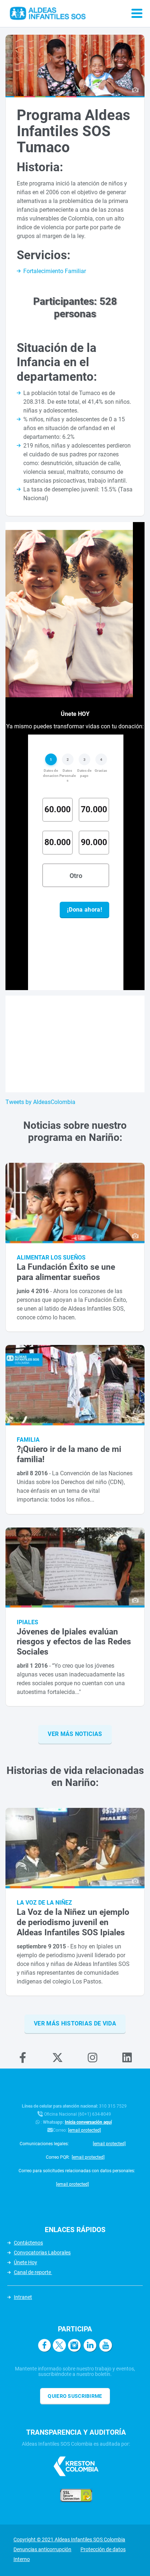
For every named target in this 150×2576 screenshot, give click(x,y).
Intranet (23, 2297)
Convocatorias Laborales (42, 2253)
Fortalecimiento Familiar (55, 271)
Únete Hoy (25, 2262)
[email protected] (84, 2130)
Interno (22, 2559)
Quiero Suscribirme (75, 2396)
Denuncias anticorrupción (42, 2549)
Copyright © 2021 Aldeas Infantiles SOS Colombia (69, 2539)
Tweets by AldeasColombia (40, 1102)
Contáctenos (28, 2243)
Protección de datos (103, 2549)
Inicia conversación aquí (88, 2122)
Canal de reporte (33, 2272)
